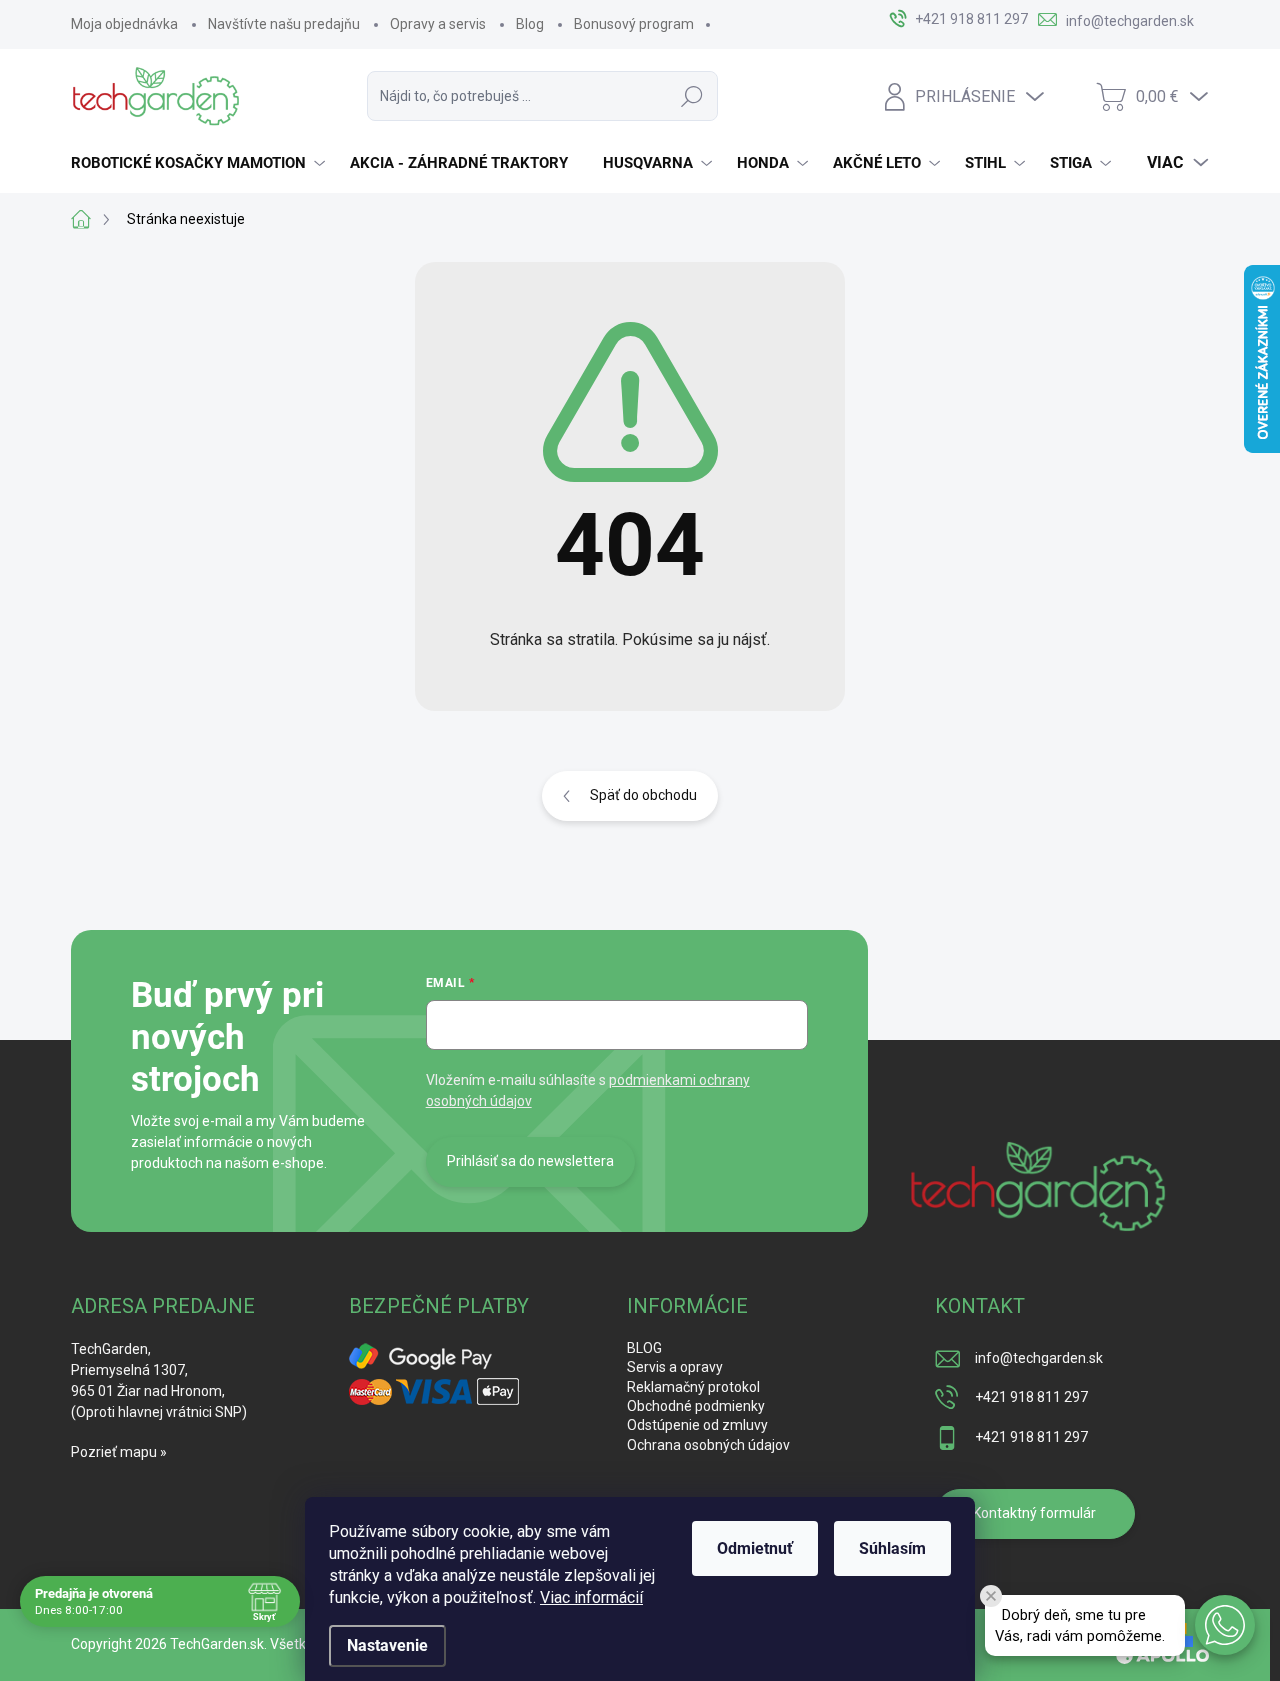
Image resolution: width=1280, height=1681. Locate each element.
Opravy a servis (438, 24)
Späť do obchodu (643, 795)
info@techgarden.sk (1039, 1358)
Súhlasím (892, 1548)
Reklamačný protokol (693, 1387)
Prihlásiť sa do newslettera (530, 1161)
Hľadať (692, 96)
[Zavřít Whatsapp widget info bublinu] (991, 1596)
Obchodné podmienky (696, 1406)
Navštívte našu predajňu (284, 24)
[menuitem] (200, 163)
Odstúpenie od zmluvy (697, 1425)
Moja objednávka (124, 24)
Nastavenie (387, 1645)
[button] (1225, 1625)
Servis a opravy (675, 1367)
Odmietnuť (755, 1548)
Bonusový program (634, 24)
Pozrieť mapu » (119, 1452)
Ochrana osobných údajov (708, 1445)
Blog (530, 24)
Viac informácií (591, 1597)
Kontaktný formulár (1034, 1513)
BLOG (644, 1348)
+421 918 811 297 (1031, 1397)
